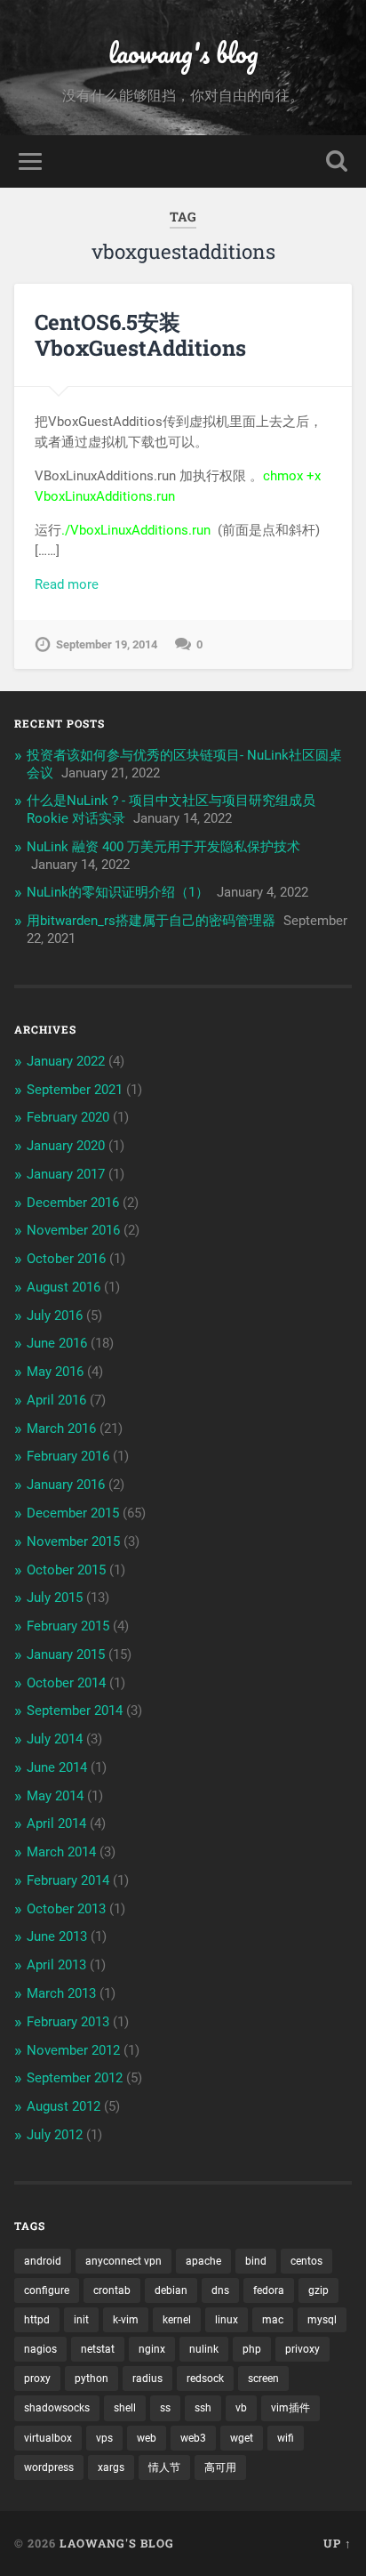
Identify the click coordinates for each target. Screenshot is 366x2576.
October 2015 (66, 1570)
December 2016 (73, 1203)
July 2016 (55, 1316)
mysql (322, 2320)
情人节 (164, 2467)
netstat (98, 2349)
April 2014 (56, 1823)
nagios (40, 2349)
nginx (152, 2349)
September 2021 (75, 1090)
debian (171, 2290)
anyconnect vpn (123, 2261)
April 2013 (56, 1965)
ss (165, 2408)
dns (220, 2290)
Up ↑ (338, 2543)
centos (306, 2261)
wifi (286, 2438)
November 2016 (73, 1230)
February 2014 (68, 1880)
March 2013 (61, 1993)
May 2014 (55, 1796)
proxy (37, 2379)
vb (241, 2408)
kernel (177, 2320)
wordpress (49, 2467)
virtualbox (48, 2438)
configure (47, 2290)
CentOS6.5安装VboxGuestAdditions (140, 335)
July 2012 (55, 2135)
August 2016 (64, 1287)
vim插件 (290, 2408)
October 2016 (66, 1259)
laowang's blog (183, 53)
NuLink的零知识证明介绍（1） (118, 892)
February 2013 (68, 2022)
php (252, 2349)
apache (203, 2261)
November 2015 (73, 1542)
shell (125, 2408)
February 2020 (68, 1117)
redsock (205, 2379)
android (43, 2261)
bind (256, 2261)
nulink (204, 2349)
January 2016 (66, 1485)
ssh (203, 2408)
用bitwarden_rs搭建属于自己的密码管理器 (151, 921)
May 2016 (55, 1372)
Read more (67, 584)
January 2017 (66, 1174)
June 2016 (57, 1343)
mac (273, 2320)
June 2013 (57, 1936)
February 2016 (68, 1456)
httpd (37, 2320)
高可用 (220, 2467)
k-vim (126, 2320)
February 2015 (68, 1626)
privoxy (302, 2349)
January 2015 (66, 1654)
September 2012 (75, 2078)
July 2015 (55, 1598)
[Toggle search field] (337, 161)
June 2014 (57, 1767)
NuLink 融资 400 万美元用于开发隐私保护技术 (163, 847)
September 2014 (75, 1711)
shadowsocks (57, 2408)
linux (227, 2320)
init (81, 2320)
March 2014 (61, 1852)
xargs (111, 2467)
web (147, 2438)
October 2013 (66, 1909)
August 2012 (64, 2106)
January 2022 (66, 1061)
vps (104, 2438)
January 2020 (66, 1146)
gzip (318, 2290)
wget (242, 2438)
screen (263, 2379)
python (91, 2379)
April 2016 (56, 1400)
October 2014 (66, 1683)
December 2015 (73, 1513)
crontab (112, 2290)
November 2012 (73, 2050)
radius (147, 2379)
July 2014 (55, 1739)
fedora (269, 2290)
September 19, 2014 (107, 644)
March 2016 (61, 1429)
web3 (193, 2438)
